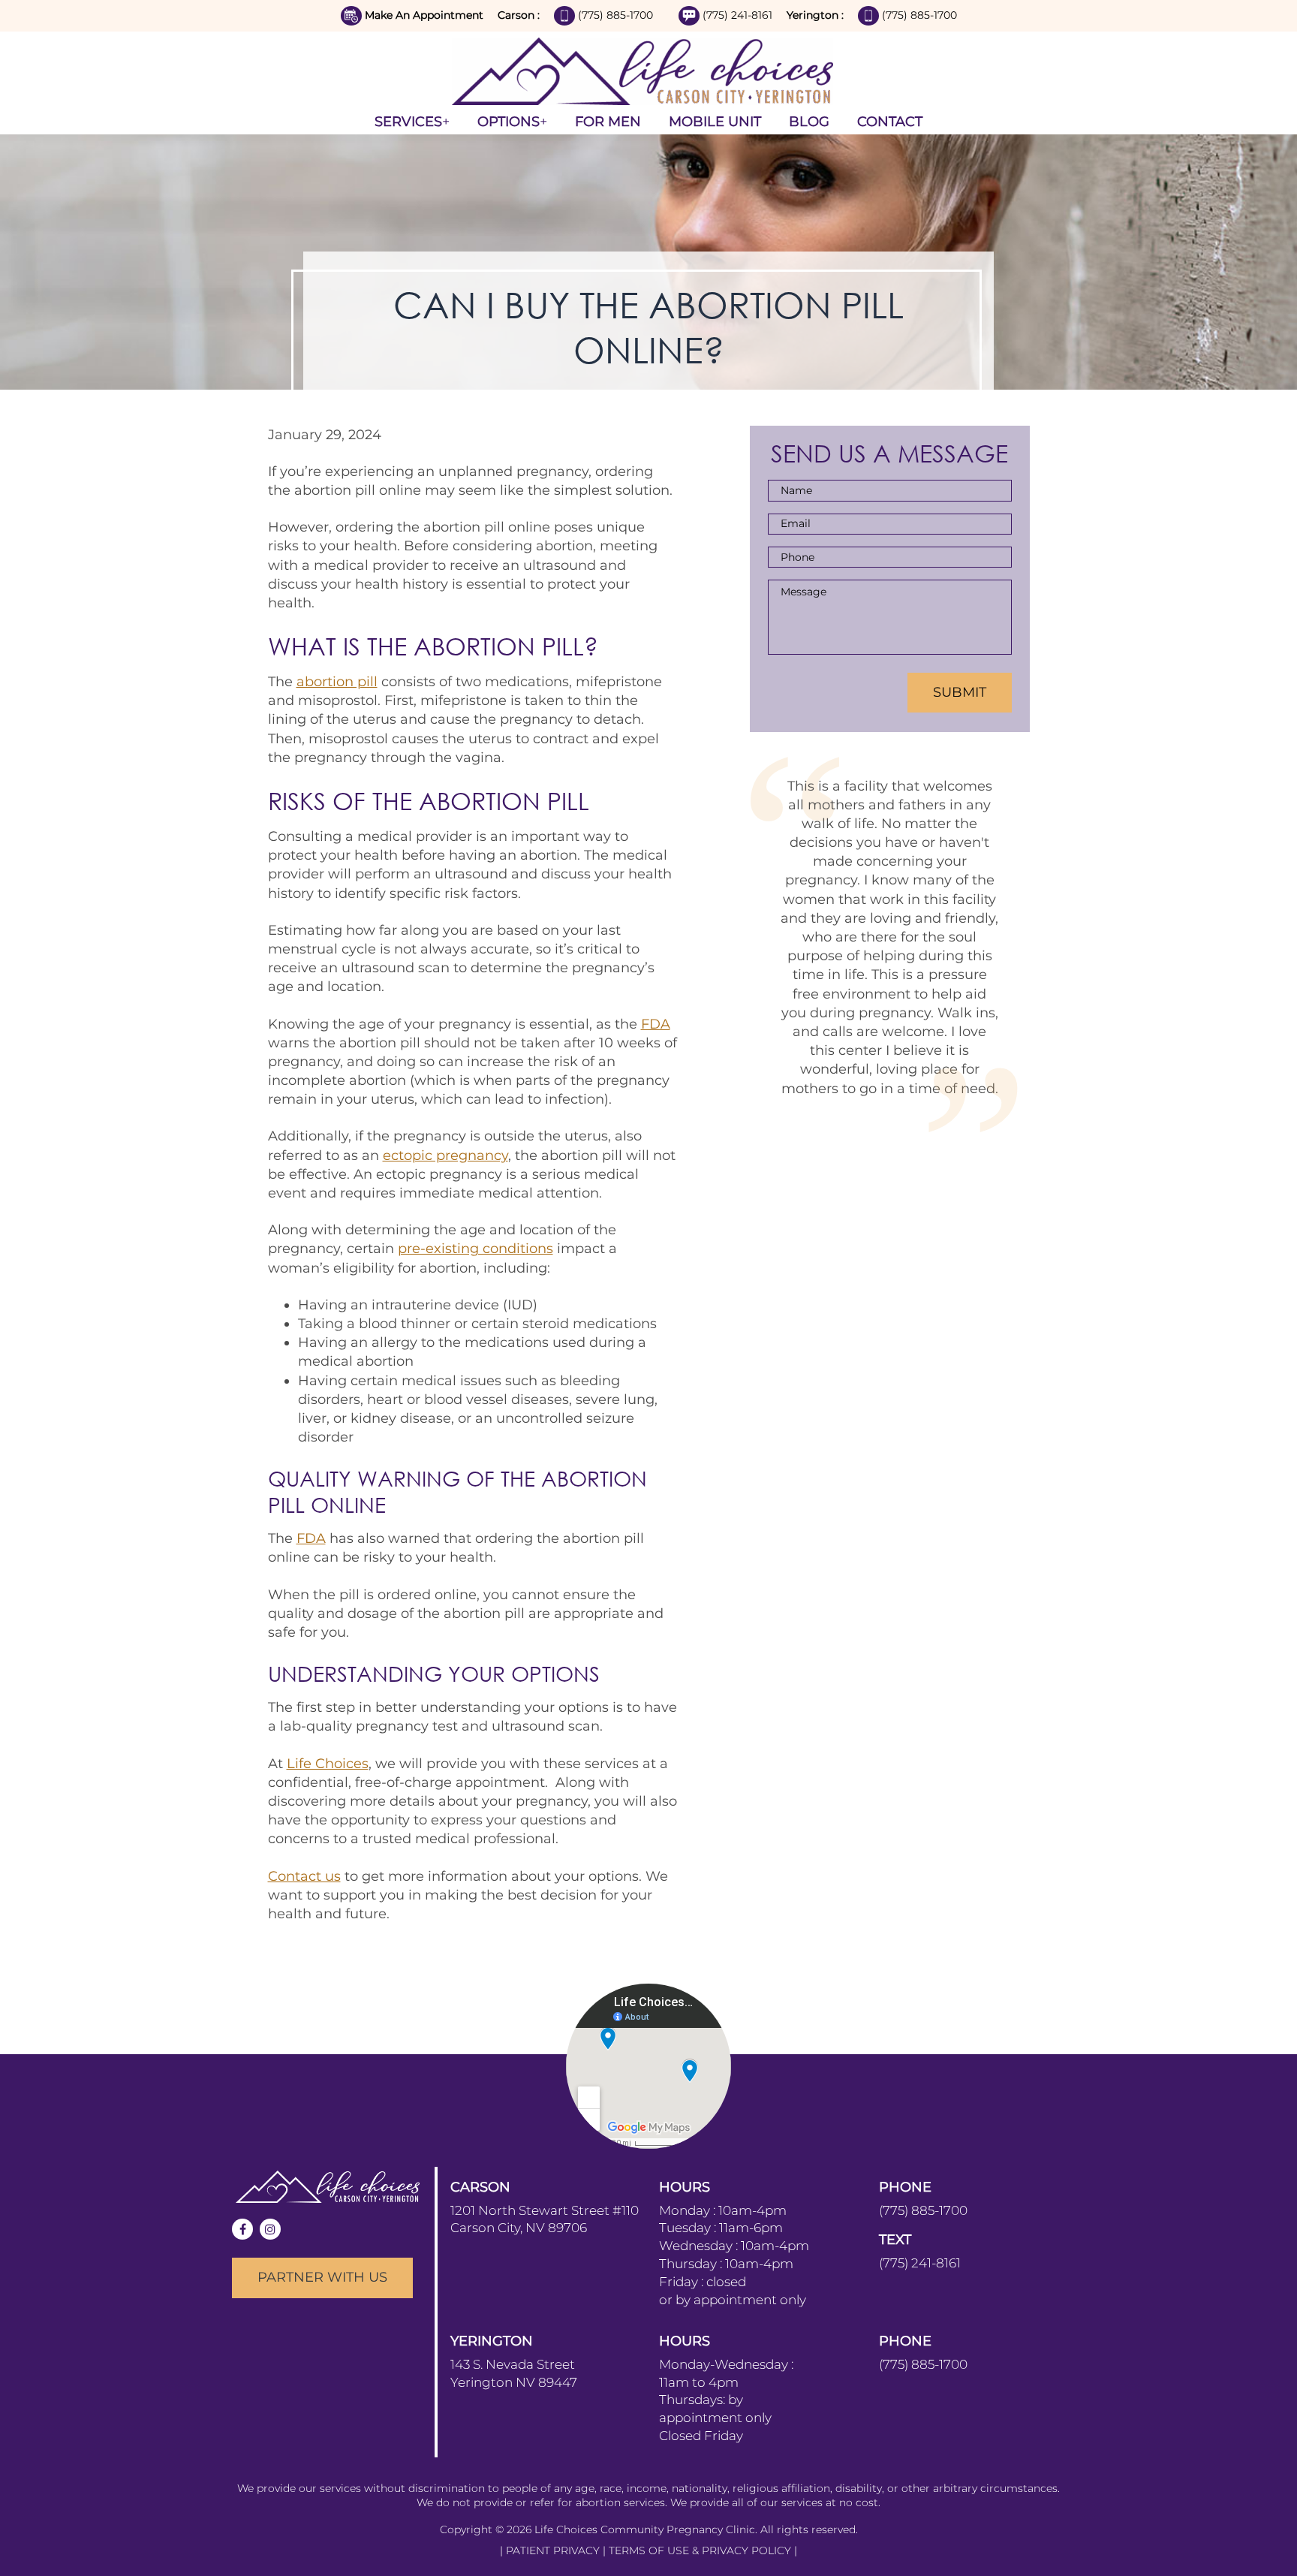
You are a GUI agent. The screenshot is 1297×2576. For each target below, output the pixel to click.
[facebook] (242, 2229)
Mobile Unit (715, 122)
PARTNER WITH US (322, 2277)
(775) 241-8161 (739, 15)
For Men (608, 122)
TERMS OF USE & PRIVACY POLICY (701, 2550)
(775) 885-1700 (617, 15)
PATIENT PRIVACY (554, 2550)
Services (408, 122)
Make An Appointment (424, 15)
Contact (890, 122)
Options (509, 122)
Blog (809, 122)
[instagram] (270, 2229)
